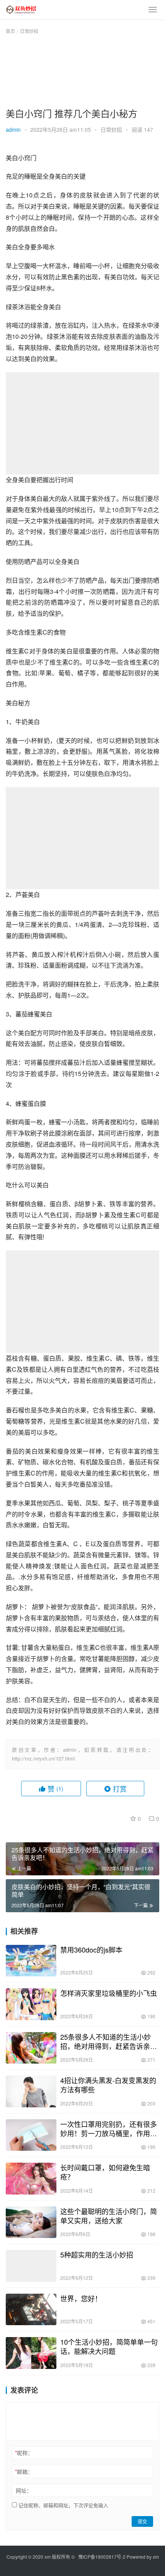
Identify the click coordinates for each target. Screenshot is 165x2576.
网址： (24, 2490)
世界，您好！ (81, 2298)
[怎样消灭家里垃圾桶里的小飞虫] (31, 2004)
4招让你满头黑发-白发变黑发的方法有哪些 (108, 2085)
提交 (142, 2521)
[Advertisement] (82, 70)
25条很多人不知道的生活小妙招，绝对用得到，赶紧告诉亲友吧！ (109, 2041)
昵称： (24, 2453)
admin (13, 129)
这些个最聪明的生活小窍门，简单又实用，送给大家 (109, 2216)
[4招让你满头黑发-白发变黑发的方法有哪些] (31, 2091)
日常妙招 (111, 129)
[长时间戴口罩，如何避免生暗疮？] (31, 2179)
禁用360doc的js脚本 (91, 1949)
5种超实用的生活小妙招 (97, 2254)
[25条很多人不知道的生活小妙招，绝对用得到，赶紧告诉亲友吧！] (31, 2048)
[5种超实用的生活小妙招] (31, 2266)
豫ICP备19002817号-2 (102, 2557)
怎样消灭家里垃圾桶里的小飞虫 (109, 1993)
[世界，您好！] (31, 2310)
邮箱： (24, 2472)
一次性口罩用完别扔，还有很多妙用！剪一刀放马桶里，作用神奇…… (109, 2128)
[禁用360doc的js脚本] (31, 1961)
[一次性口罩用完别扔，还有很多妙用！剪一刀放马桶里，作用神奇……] (31, 2135)
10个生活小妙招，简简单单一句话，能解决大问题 (109, 2346)
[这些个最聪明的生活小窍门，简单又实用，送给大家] (31, 2222)
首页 (10, 31)
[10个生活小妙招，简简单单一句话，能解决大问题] (31, 2353)
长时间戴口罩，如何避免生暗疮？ (105, 2172)
